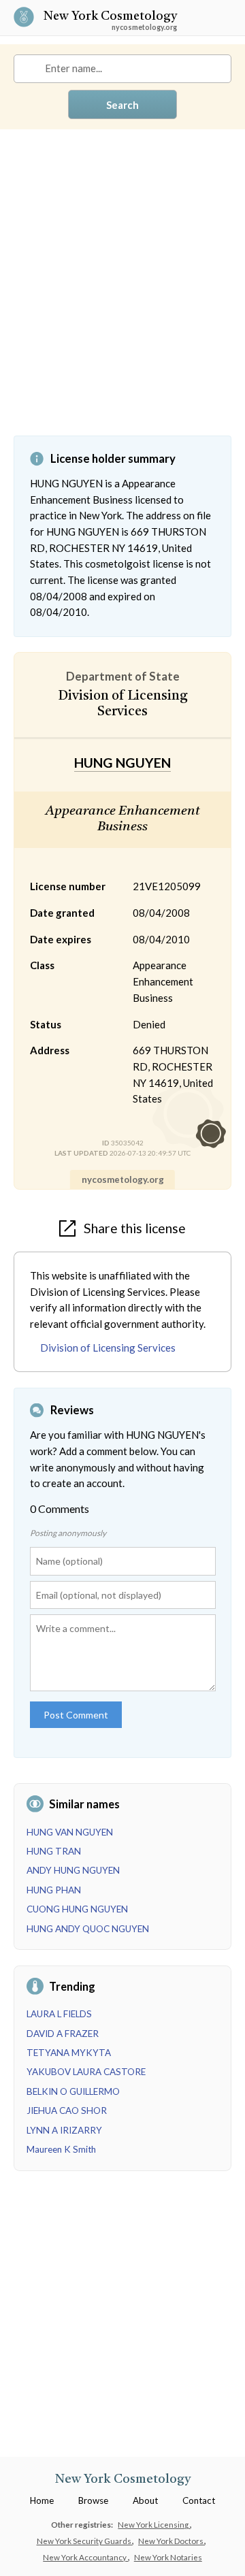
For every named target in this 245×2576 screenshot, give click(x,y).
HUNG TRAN (54, 1851)
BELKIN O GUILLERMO (73, 2091)
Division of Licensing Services (108, 1348)
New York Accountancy (85, 2557)
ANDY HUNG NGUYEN (73, 1870)
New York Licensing (154, 2524)
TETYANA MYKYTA (69, 2053)
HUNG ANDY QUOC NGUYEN (88, 1929)
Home (42, 2500)
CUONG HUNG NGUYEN (77, 1909)
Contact (199, 2500)
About (145, 2500)
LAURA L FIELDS (59, 2014)
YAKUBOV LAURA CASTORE (86, 2072)
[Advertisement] (122, 293)
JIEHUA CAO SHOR (67, 2110)
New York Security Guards (85, 2541)
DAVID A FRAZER (63, 2034)
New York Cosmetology (110, 17)
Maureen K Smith (61, 2149)
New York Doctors (171, 2541)
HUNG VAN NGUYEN (70, 1832)
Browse (93, 2500)
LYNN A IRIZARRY (64, 2130)
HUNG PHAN (54, 1890)
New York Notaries (168, 2557)
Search (122, 105)
